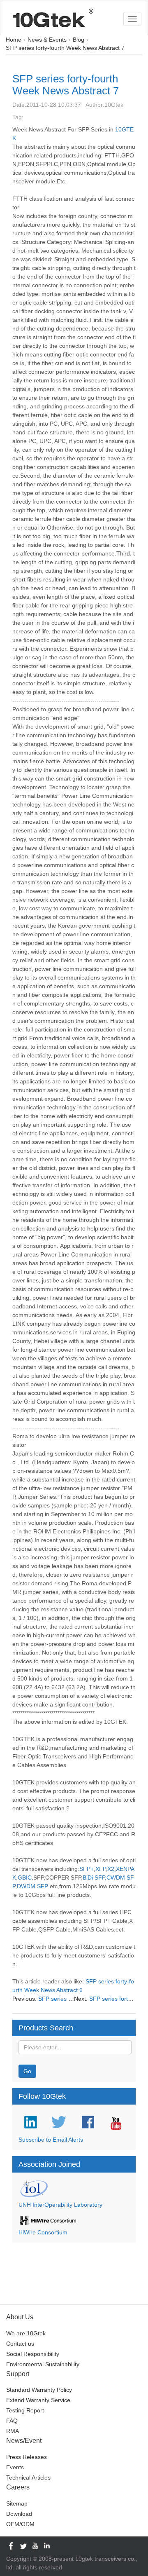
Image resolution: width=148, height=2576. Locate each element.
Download (19, 2514)
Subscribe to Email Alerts (51, 2140)
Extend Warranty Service (38, 2400)
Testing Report (25, 2410)
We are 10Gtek (26, 2333)
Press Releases (27, 2457)
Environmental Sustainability (43, 2364)
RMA (13, 2431)
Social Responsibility (33, 2354)
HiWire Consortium (43, 2232)
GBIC (25, 1878)
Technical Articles (28, 2478)
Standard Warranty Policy (39, 2390)
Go (27, 2071)
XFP (101, 1869)
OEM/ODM (20, 2524)
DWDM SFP (32, 1886)
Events (15, 2467)
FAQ (12, 2421)
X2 (111, 1869)
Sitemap (17, 2503)
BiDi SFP (94, 1878)
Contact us (20, 2344)
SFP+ (87, 1869)
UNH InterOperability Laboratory (60, 2205)
